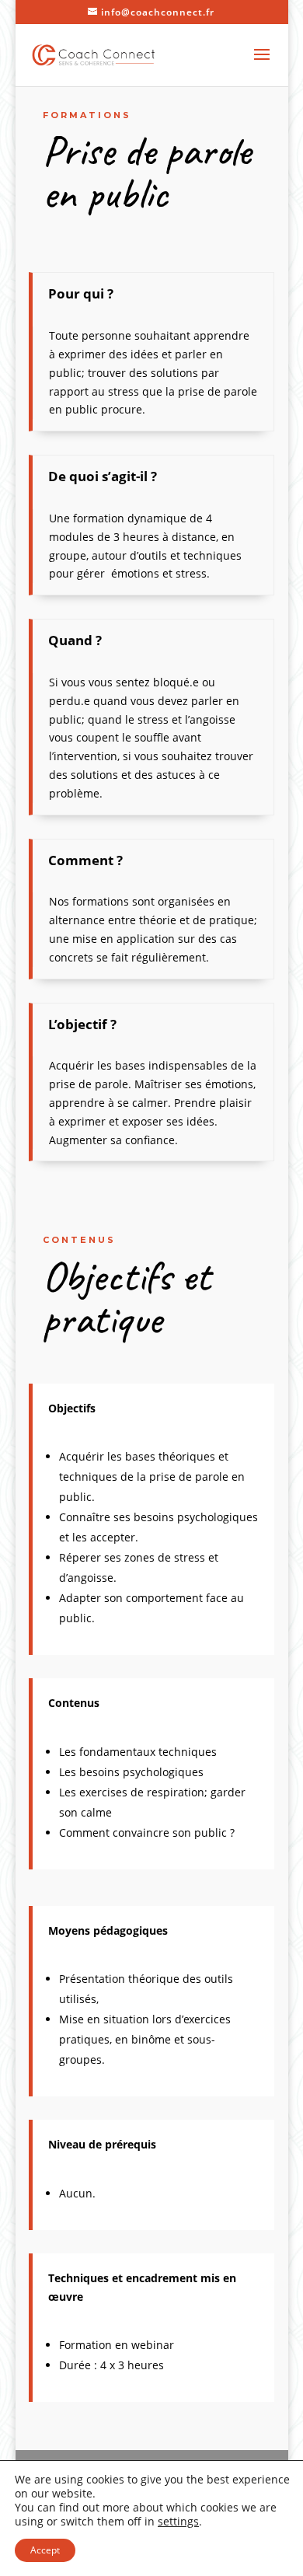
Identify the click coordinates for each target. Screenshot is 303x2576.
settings (178, 2522)
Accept (45, 2550)
